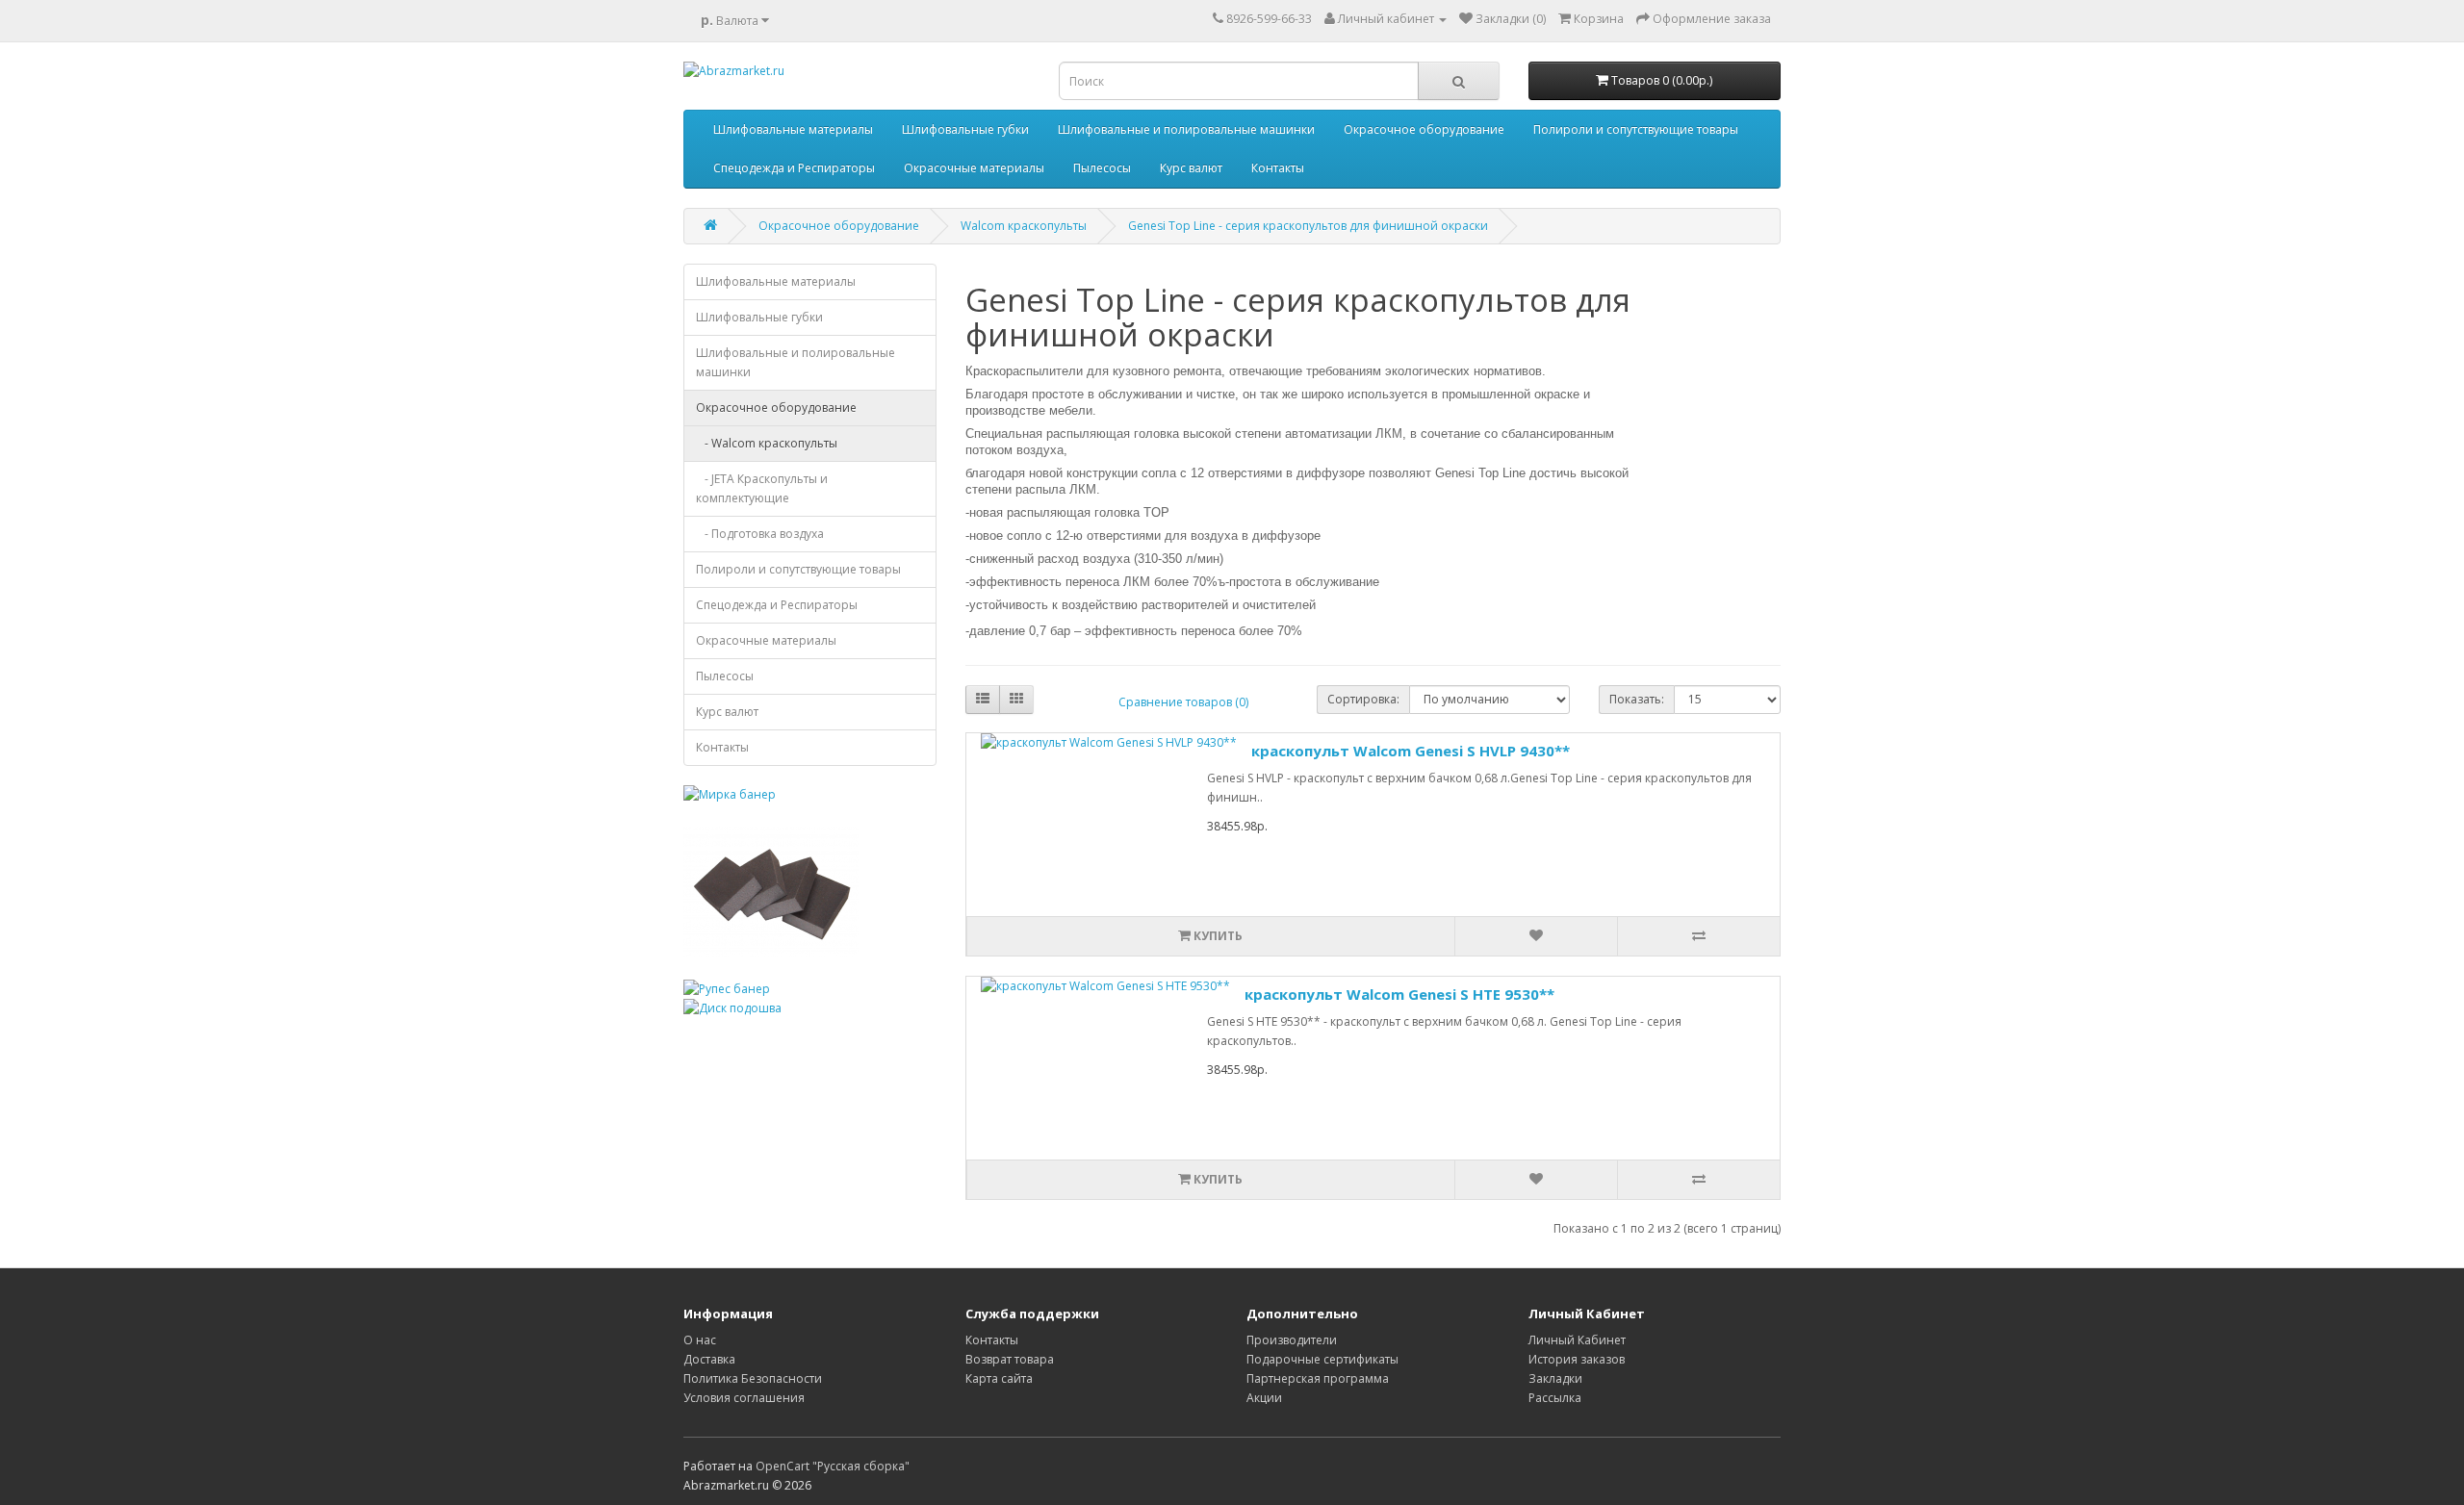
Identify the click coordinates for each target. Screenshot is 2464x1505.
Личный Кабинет (1577, 1340)
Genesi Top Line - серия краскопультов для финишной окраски (1308, 226)
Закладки (1555, 1378)
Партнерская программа (1318, 1378)
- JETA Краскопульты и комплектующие (762, 488)
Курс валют (1191, 168)
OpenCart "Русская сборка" (833, 1466)
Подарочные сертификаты (1322, 1359)
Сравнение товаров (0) (1183, 702)
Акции (1264, 1398)
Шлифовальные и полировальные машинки (1186, 129)
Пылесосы (1102, 168)
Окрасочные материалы (974, 168)
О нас (700, 1340)
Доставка (709, 1359)
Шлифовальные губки (965, 129)
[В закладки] (1536, 936)
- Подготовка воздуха (760, 534)
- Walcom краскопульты (767, 443)
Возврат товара (1010, 1359)
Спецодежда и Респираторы (794, 168)
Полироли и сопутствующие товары (1636, 129)
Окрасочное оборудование (1424, 129)
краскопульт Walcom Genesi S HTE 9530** (1399, 994)
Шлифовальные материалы (793, 129)
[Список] (983, 700)
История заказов (1577, 1359)
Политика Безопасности (753, 1378)
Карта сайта (999, 1378)
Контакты (1278, 168)
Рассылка (1555, 1398)
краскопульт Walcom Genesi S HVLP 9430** (1411, 751)
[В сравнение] (1698, 936)
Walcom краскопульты (1024, 226)
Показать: (1637, 699)
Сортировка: (1363, 699)
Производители (1292, 1340)
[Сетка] (1016, 700)
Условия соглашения (744, 1398)
